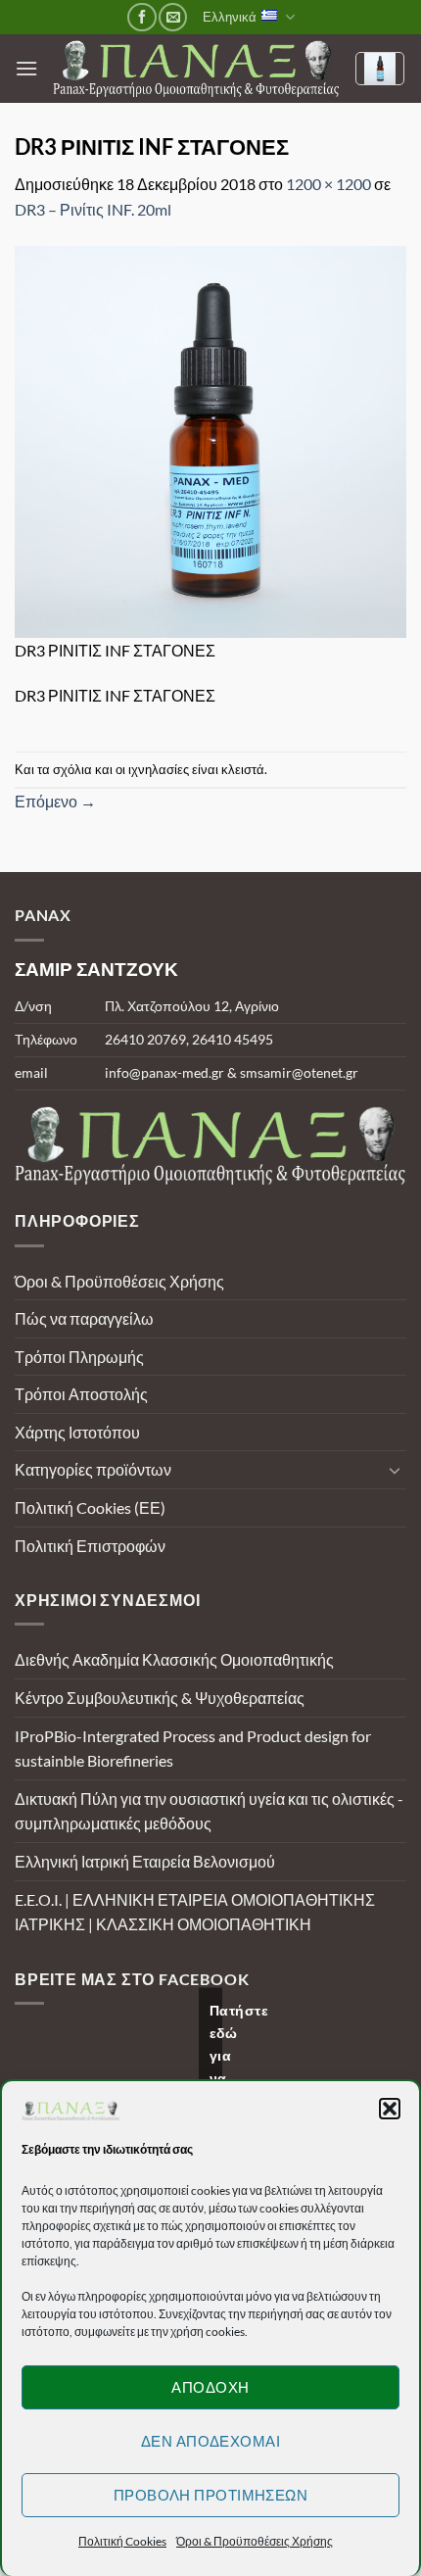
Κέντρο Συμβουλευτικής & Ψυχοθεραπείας (160, 1698)
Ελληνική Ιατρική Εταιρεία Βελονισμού (145, 1861)
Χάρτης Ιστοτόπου (77, 1432)
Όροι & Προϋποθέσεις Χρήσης (255, 2541)
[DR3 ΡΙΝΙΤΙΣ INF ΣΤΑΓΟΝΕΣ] (210, 439)
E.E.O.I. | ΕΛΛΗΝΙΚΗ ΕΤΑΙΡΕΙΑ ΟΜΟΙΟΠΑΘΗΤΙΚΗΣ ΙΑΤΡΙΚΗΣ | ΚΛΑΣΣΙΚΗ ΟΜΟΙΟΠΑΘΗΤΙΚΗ (195, 1912)
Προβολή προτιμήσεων (211, 2495)
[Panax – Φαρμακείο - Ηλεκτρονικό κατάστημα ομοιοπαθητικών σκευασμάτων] (196, 69)
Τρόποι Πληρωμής (79, 1357)
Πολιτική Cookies (122, 2541)
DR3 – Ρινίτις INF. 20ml (93, 209)
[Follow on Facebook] (141, 17)
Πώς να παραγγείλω (84, 1318)
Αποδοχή (210, 2387)
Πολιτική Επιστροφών (90, 1546)
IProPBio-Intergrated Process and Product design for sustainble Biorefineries (193, 1749)
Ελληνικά (230, 17)
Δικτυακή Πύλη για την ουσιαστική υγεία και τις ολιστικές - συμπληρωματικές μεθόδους (209, 1811)
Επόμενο (55, 801)
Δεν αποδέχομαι (210, 2441)
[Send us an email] (173, 17)
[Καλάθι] (380, 69)
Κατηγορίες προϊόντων (93, 1469)
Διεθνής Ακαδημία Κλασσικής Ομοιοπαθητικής (174, 1659)
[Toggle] (395, 1470)
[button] (390, 2109)
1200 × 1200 (328, 184)
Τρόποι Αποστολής (81, 1394)
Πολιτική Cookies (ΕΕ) (90, 1507)
